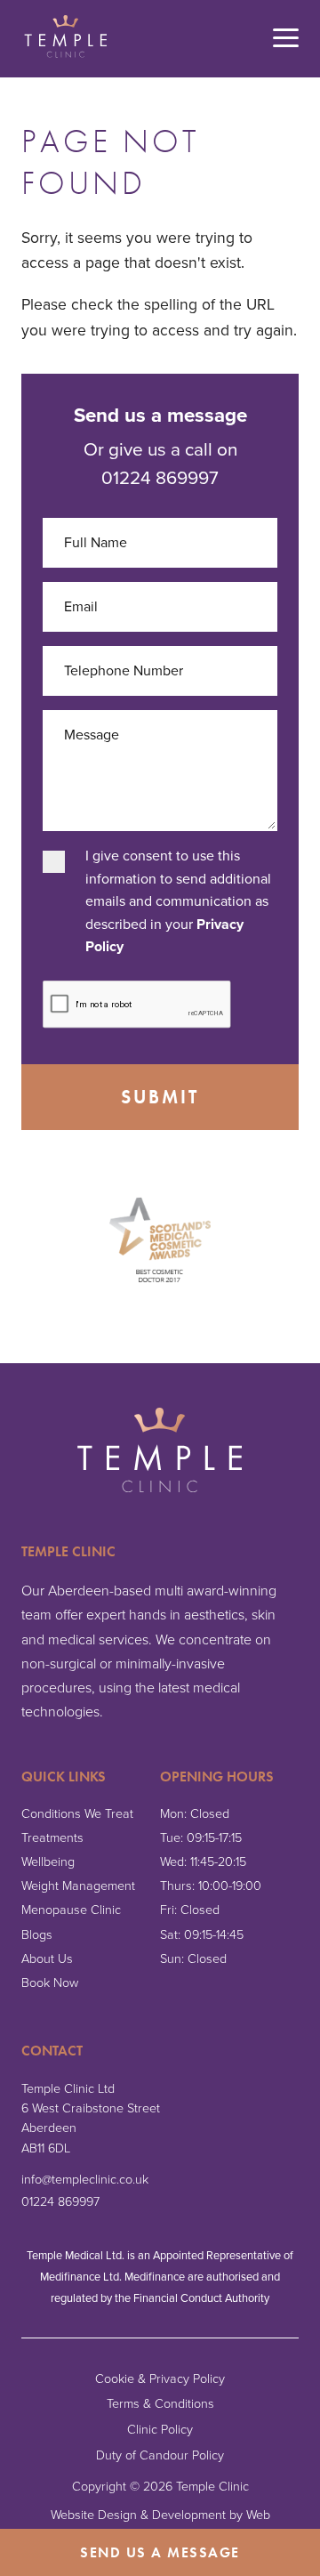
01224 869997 (60, 2202)
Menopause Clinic (71, 1910)
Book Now (50, 1983)
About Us (47, 1959)
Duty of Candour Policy (160, 2455)
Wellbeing (48, 1862)
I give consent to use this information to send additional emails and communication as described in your (178, 901)
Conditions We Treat (77, 1814)
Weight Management (78, 1886)
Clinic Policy (160, 2430)
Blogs (37, 1935)
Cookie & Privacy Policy (160, 2379)
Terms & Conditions (160, 2404)
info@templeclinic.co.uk (85, 2180)
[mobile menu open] (286, 39)
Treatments (52, 1838)
